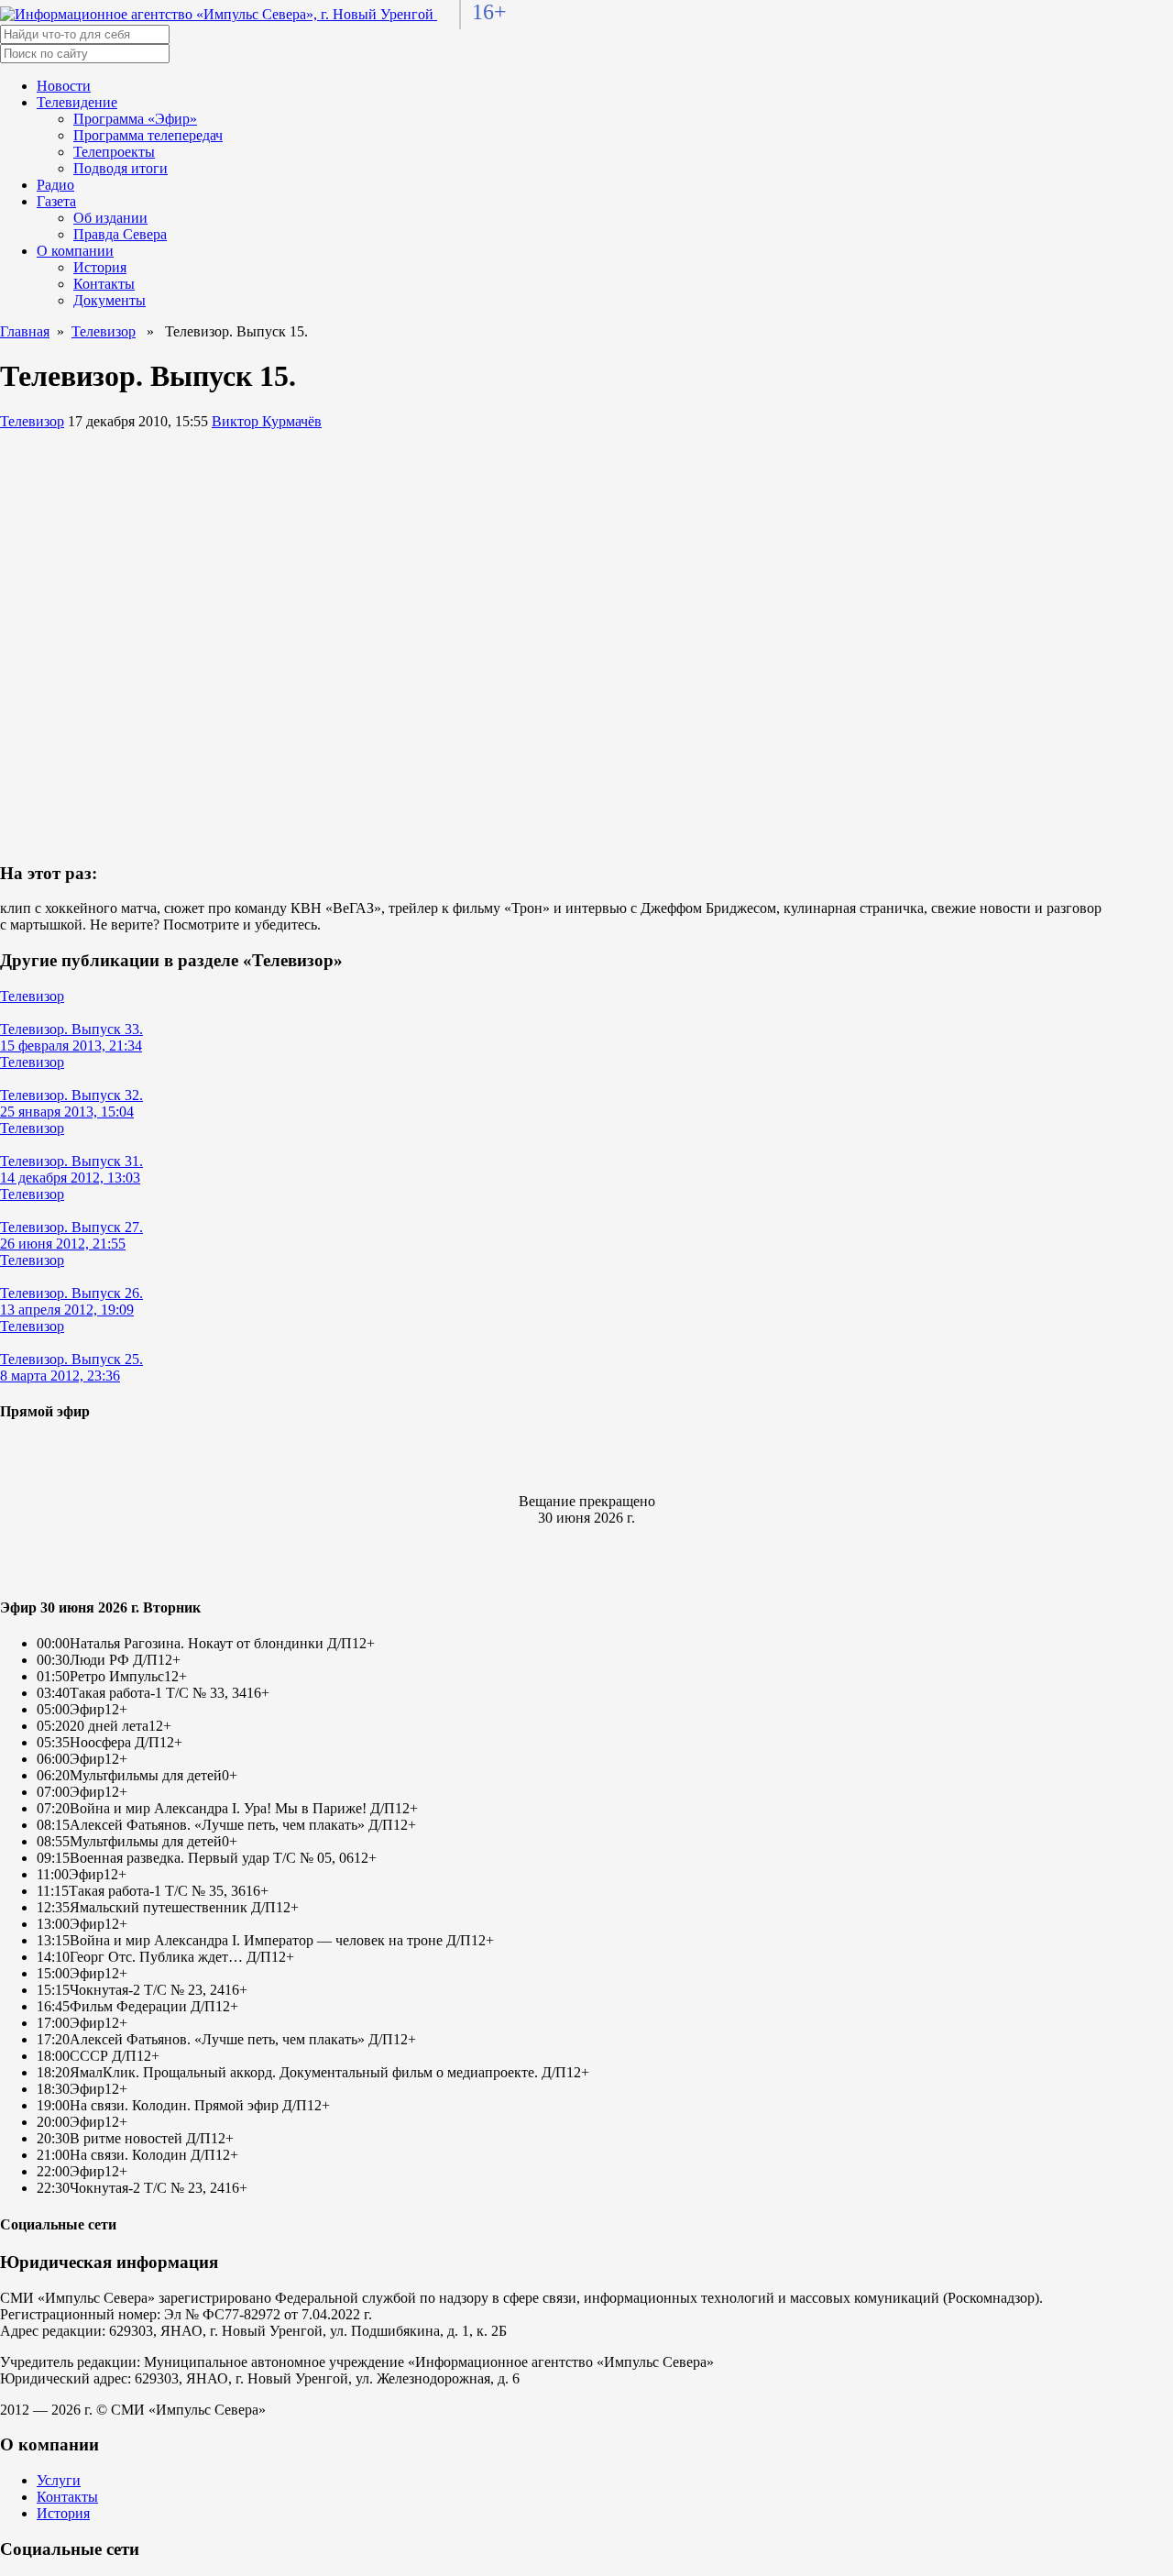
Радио (55, 185)
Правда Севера (120, 234)
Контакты (104, 284)
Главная (25, 331)
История (100, 267)
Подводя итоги (121, 168)
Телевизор (104, 331)
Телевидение (77, 102)
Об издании (110, 218)
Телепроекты (114, 152)
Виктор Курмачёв (267, 421)
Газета (56, 201)
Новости (64, 86)
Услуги (59, 2480)
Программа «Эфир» (135, 119)
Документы (110, 300)
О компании (75, 251)
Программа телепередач (148, 135)
